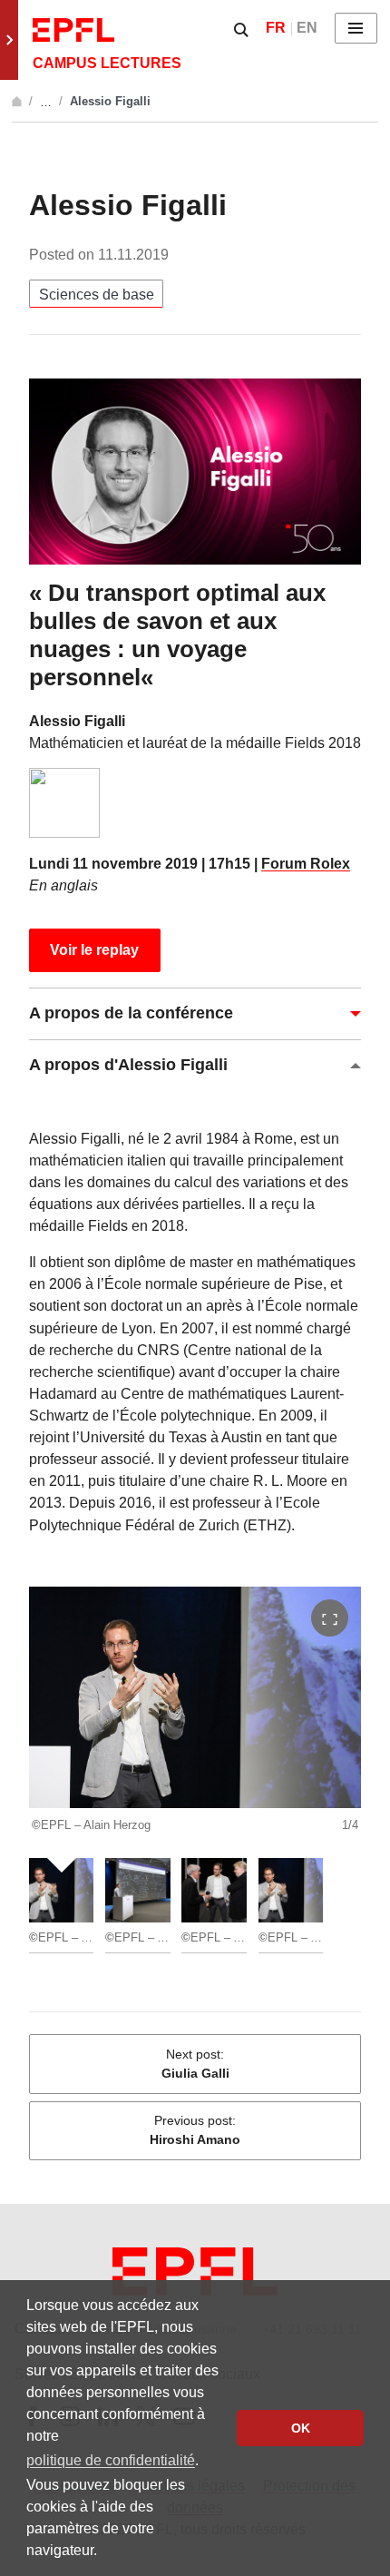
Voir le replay (94, 950)
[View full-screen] (330, 1618)
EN (307, 28)
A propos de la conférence (131, 1013)
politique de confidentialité (111, 2460)
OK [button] (301, 2428)
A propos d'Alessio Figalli (128, 1065)
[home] (19, 101)
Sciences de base (97, 294)
